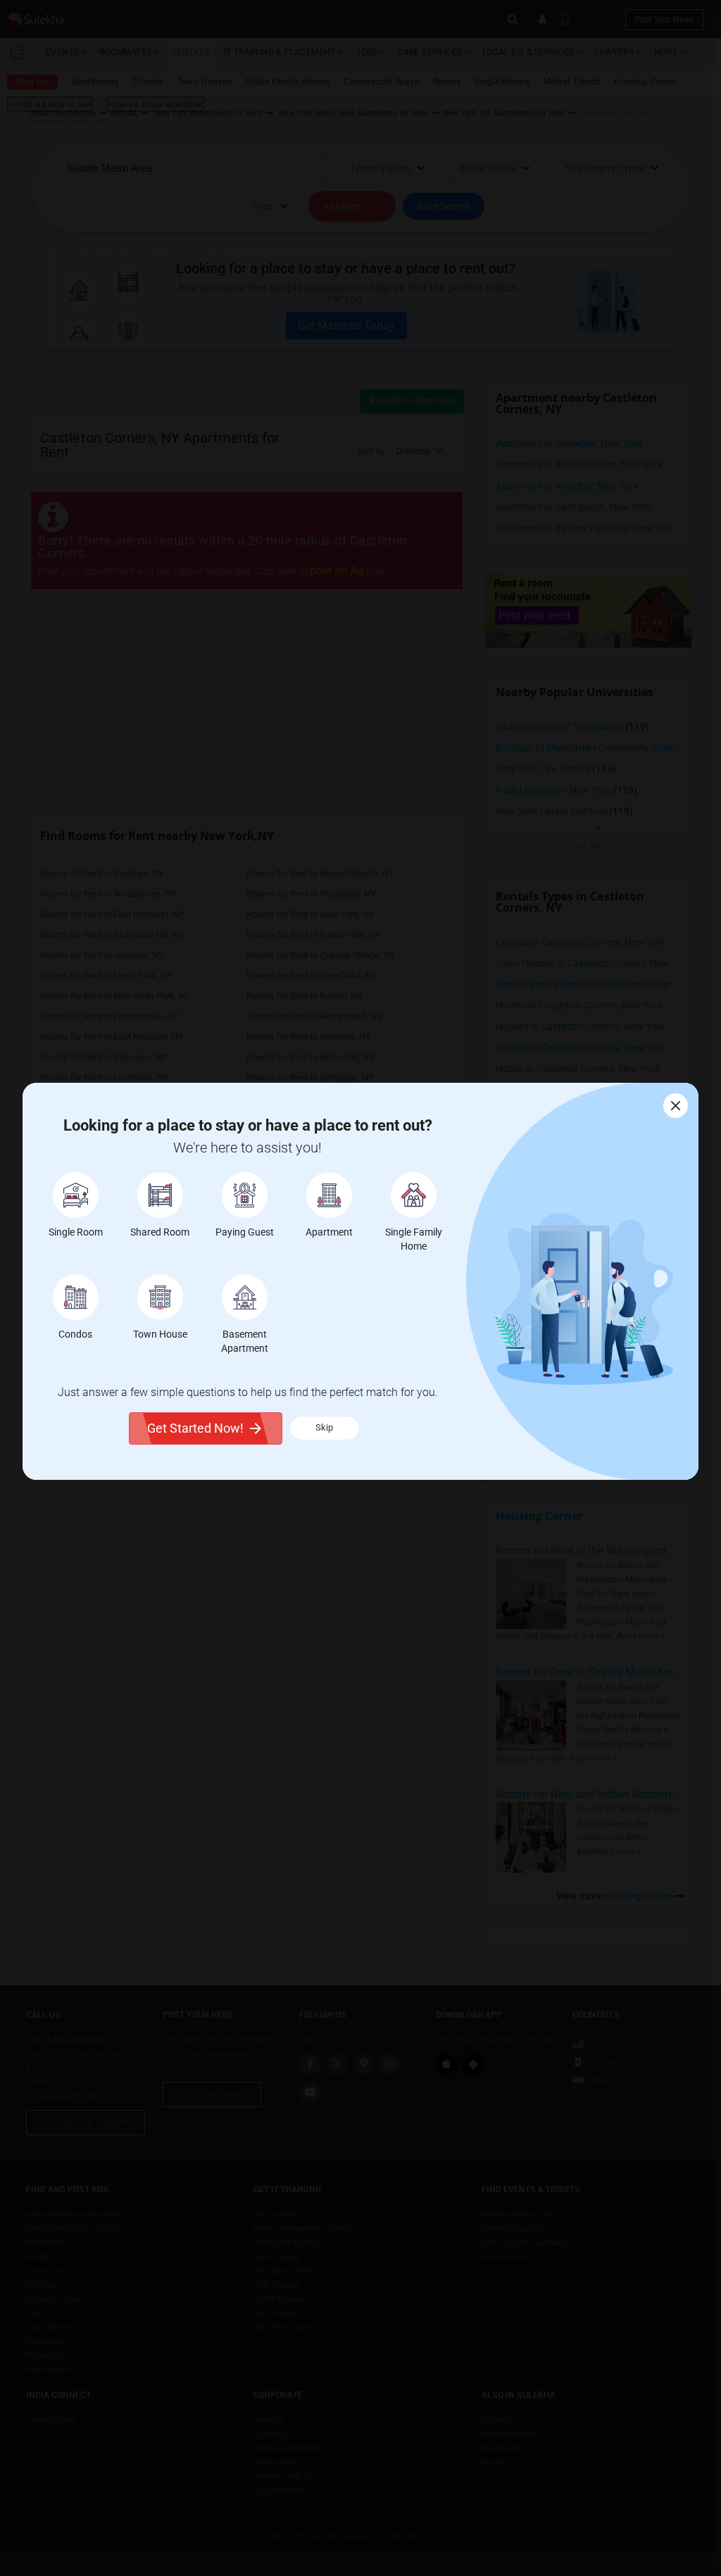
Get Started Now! (195, 1428)
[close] (676, 1106)
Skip (324, 1427)
